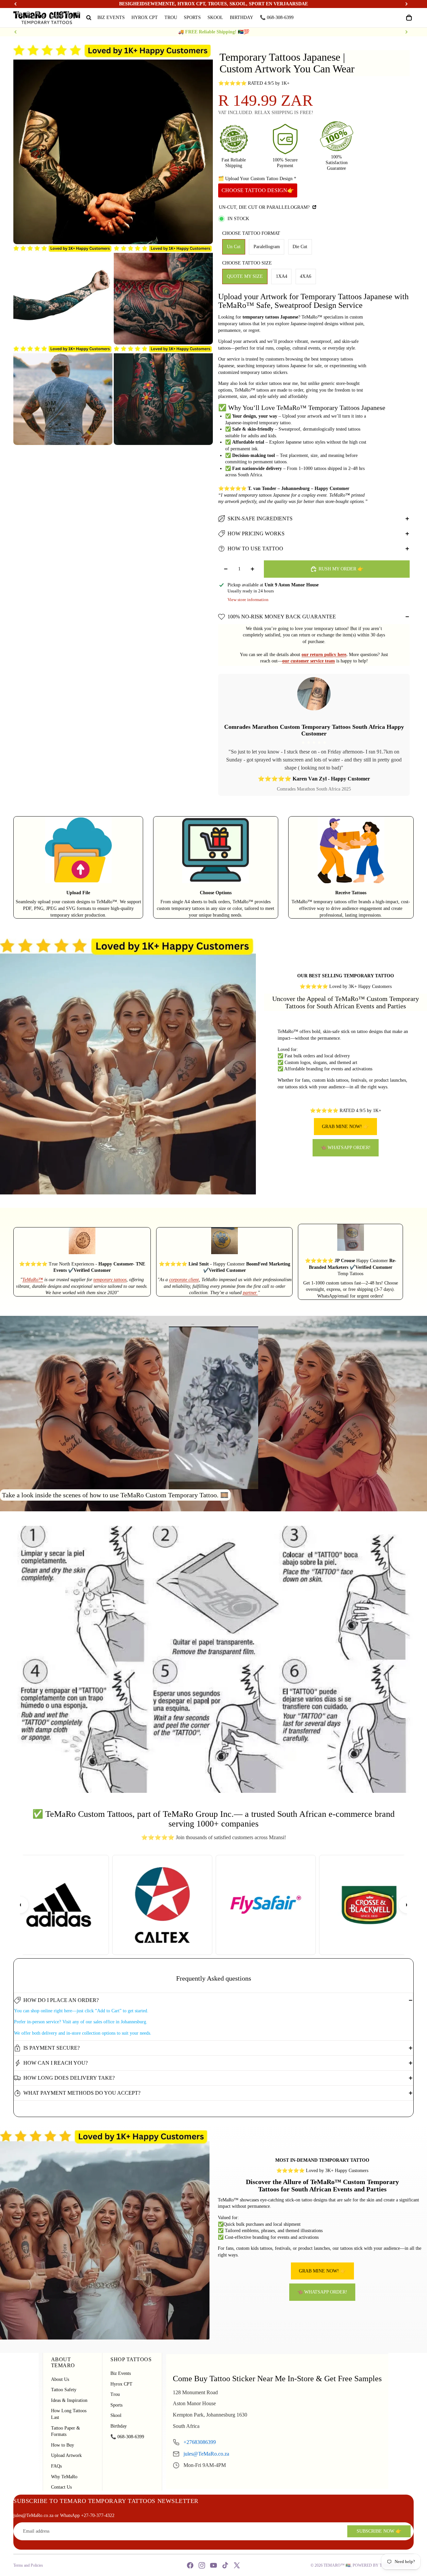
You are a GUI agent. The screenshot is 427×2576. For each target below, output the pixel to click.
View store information (248, 600)
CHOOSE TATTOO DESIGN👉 (258, 190)
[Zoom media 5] (163, 395)
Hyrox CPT (121, 2384)
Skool (116, 2415)
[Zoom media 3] (163, 295)
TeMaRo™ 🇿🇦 (337, 2565)
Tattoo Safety (64, 2390)
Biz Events (121, 2373)
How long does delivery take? (69, 2078)
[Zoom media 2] (63, 295)
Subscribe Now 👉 (379, 2531)
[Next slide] (406, 32)
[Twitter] (237, 2565)
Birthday (119, 2426)
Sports (116, 2405)
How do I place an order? (61, 2000)
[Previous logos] (20, 1905)
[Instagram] (202, 2565)
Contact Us (61, 2487)
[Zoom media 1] (113, 144)
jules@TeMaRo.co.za (206, 2454)
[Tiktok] (225, 2565)
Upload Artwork (66, 2455)
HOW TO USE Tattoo (255, 549)
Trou (115, 2394)
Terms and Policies (28, 2565)
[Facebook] (190, 2565)
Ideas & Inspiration (69, 2400)
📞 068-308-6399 (127, 2437)
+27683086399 (200, 2442)
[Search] (89, 18)
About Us (60, 2379)
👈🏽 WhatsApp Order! (346, 1148)
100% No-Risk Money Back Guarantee (282, 617)
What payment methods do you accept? (82, 2093)
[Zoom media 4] (63, 395)
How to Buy (63, 2445)
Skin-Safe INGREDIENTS (260, 519)
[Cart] (409, 18)
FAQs (56, 2466)
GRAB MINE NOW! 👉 (345, 1127)
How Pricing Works (256, 534)
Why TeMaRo (64, 2477)
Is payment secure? (52, 2048)
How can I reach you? (56, 2063)
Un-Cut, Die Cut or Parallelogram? (265, 207)
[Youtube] (213, 2565)
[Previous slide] (16, 32)
